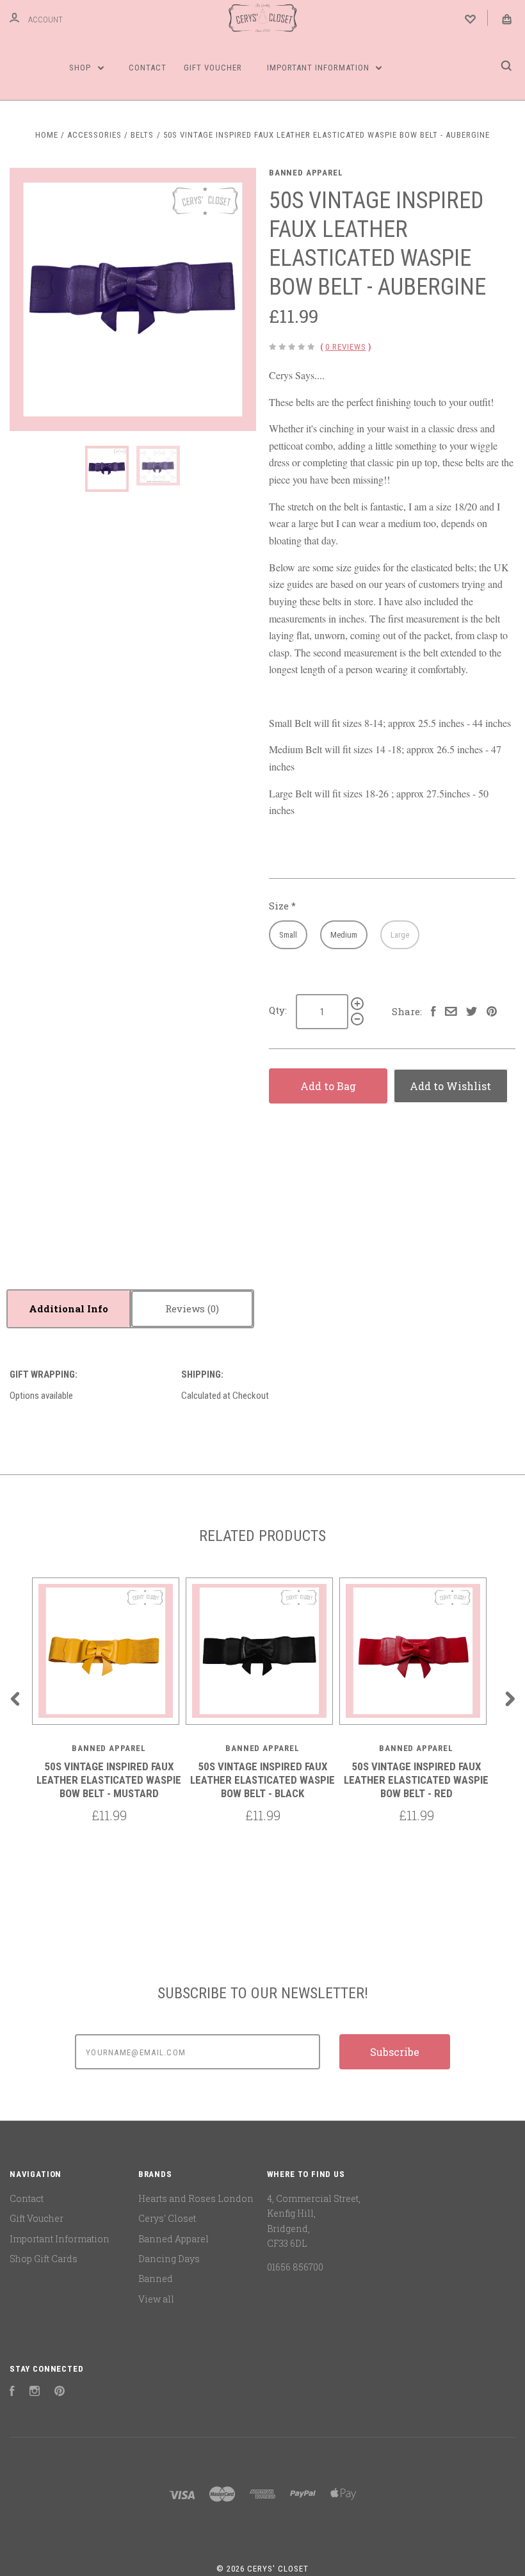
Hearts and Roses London (196, 2198)
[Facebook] (12, 2393)
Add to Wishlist (450, 1086)
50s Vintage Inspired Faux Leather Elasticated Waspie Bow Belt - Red (416, 1780)
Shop (81, 68)
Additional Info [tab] (69, 1308)
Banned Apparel (306, 173)
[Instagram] (35, 2393)
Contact (148, 68)
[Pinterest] (60, 2393)
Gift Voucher (213, 68)
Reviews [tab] (186, 1308)
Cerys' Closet (167, 2218)
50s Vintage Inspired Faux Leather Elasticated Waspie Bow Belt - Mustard (109, 1780)
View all (156, 2299)
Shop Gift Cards (44, 2259)
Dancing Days (169, 2259)
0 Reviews (346, 347)
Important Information (319, 68)
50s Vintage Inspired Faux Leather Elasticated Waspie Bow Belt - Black (262, 1780)
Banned (156, 2278)
